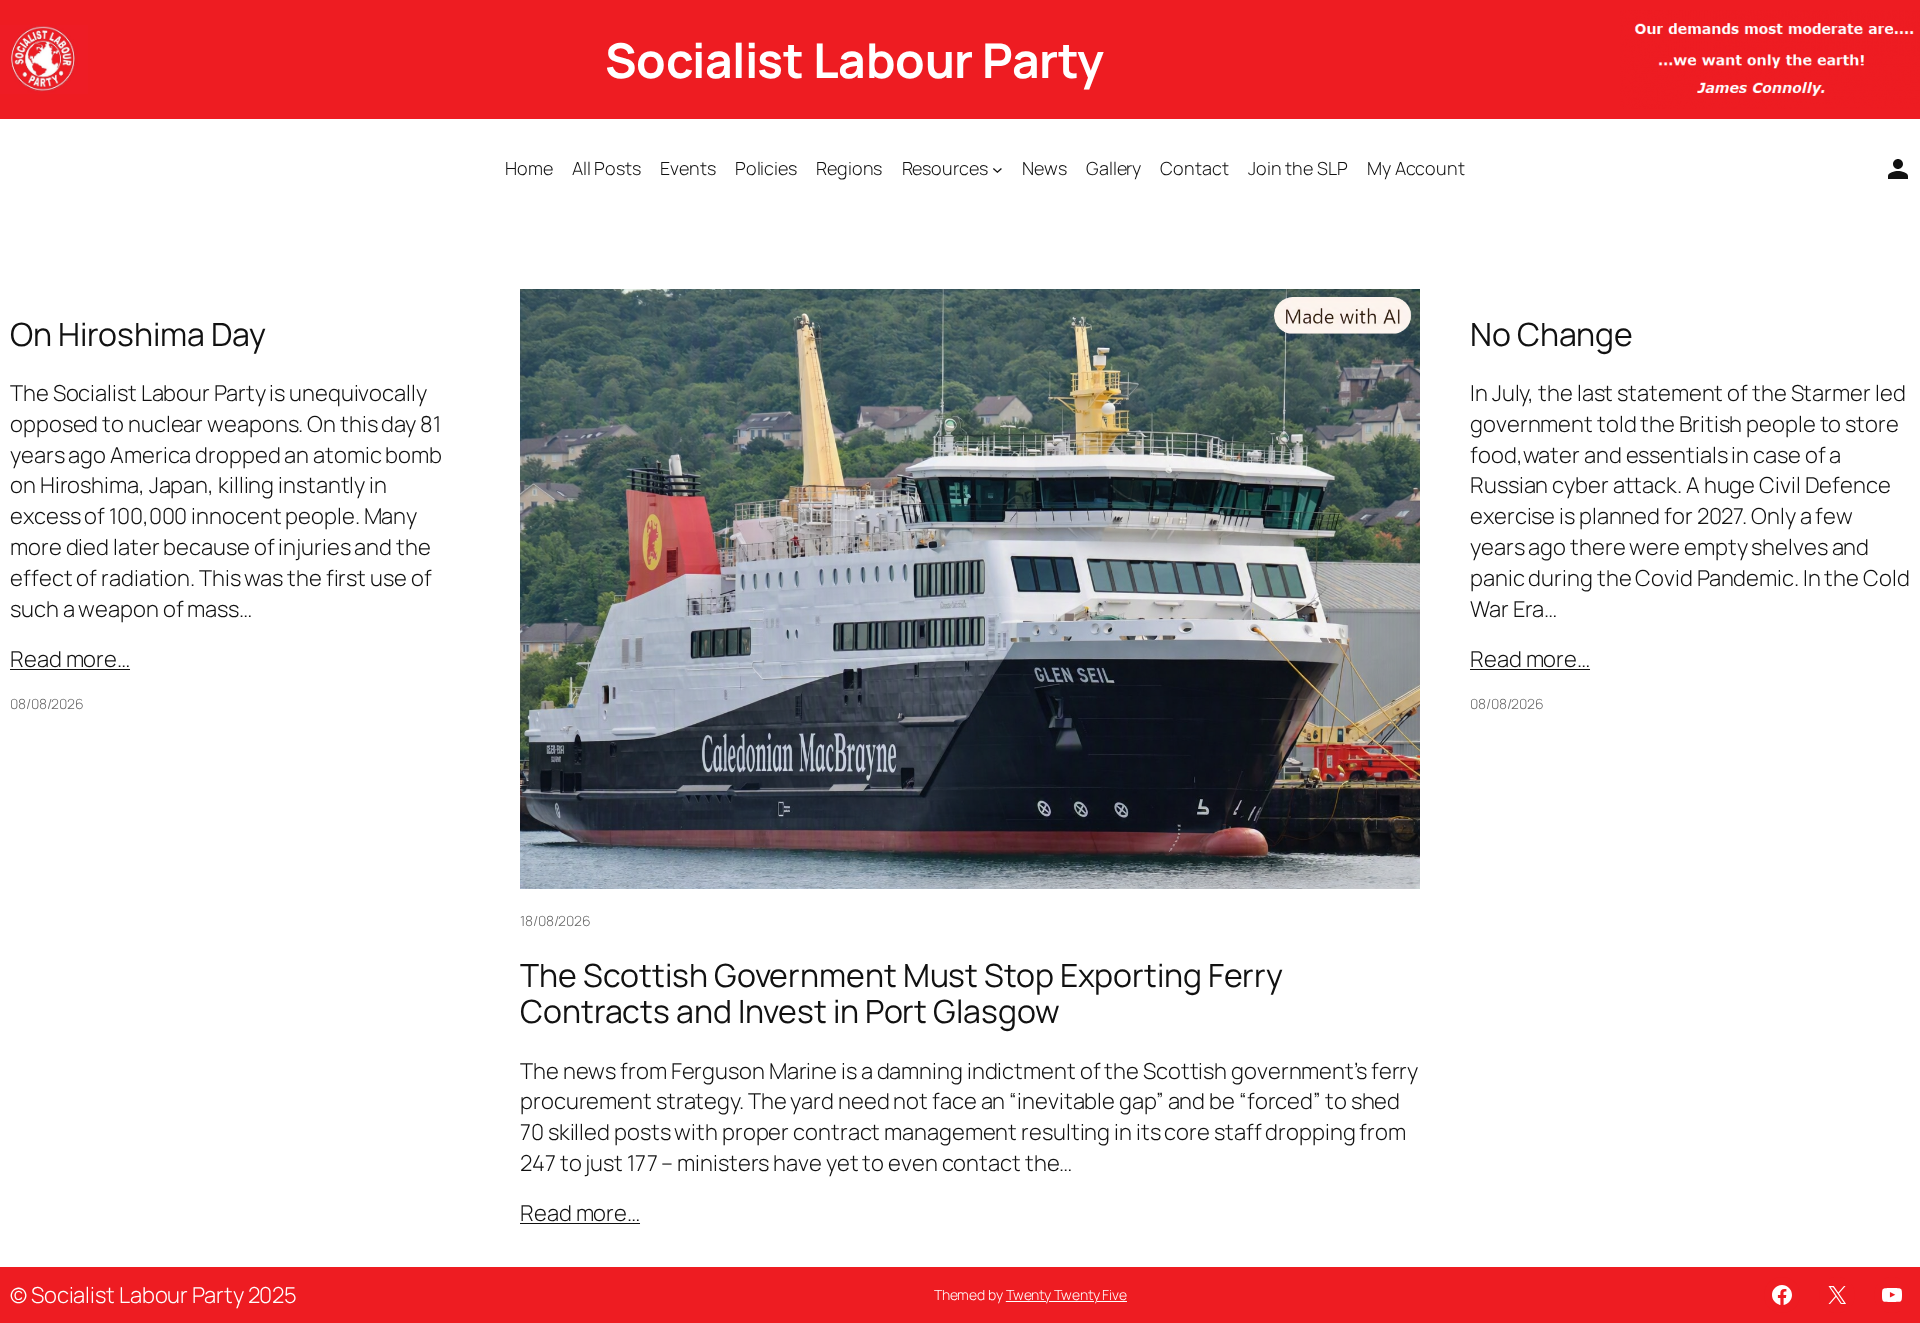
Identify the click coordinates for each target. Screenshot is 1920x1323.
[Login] (1890, 169)
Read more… (70, 659)
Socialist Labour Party (854, 59)
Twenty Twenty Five (1066, 1294)
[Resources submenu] (997, 169)
